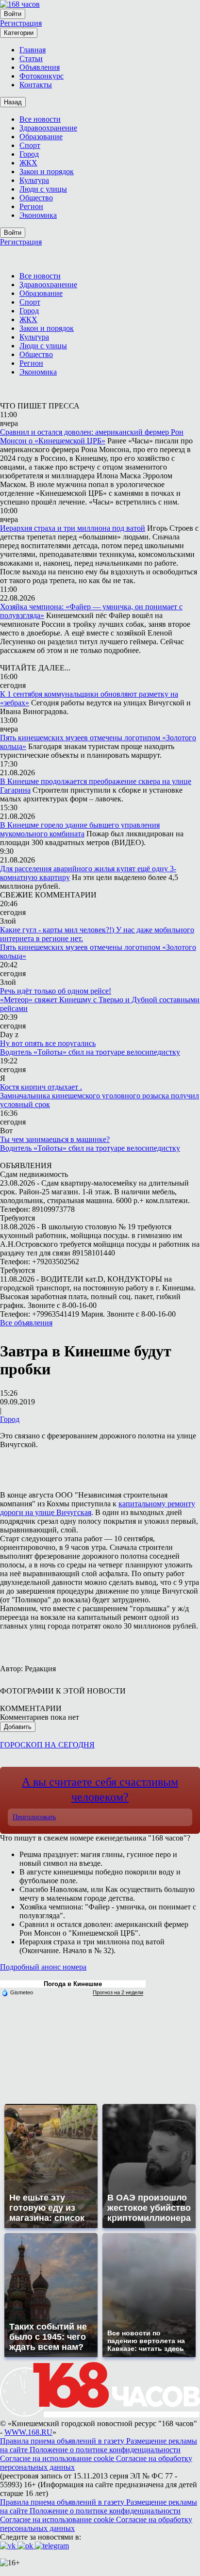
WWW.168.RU (28, 2432)
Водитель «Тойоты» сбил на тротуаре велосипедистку (90, 1052)
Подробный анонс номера (43, 1967)
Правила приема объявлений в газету (63, 2441)
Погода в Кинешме (73, 1984)
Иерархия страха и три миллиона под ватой (73, 528)
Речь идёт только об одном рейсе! (56, 991)
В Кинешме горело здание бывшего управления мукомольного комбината (80, 829)
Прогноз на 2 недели (118, 1992)
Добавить (18, 1727)
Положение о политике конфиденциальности (105, 2450)
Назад (13, 102)
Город (10, 1419)
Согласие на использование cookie (58, 2458)
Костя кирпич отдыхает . (41, 1087)
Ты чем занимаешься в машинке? (55, 1139)
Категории (19, 33)
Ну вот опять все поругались (48, 1043)
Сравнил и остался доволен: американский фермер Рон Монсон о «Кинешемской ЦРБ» (92, 436)
